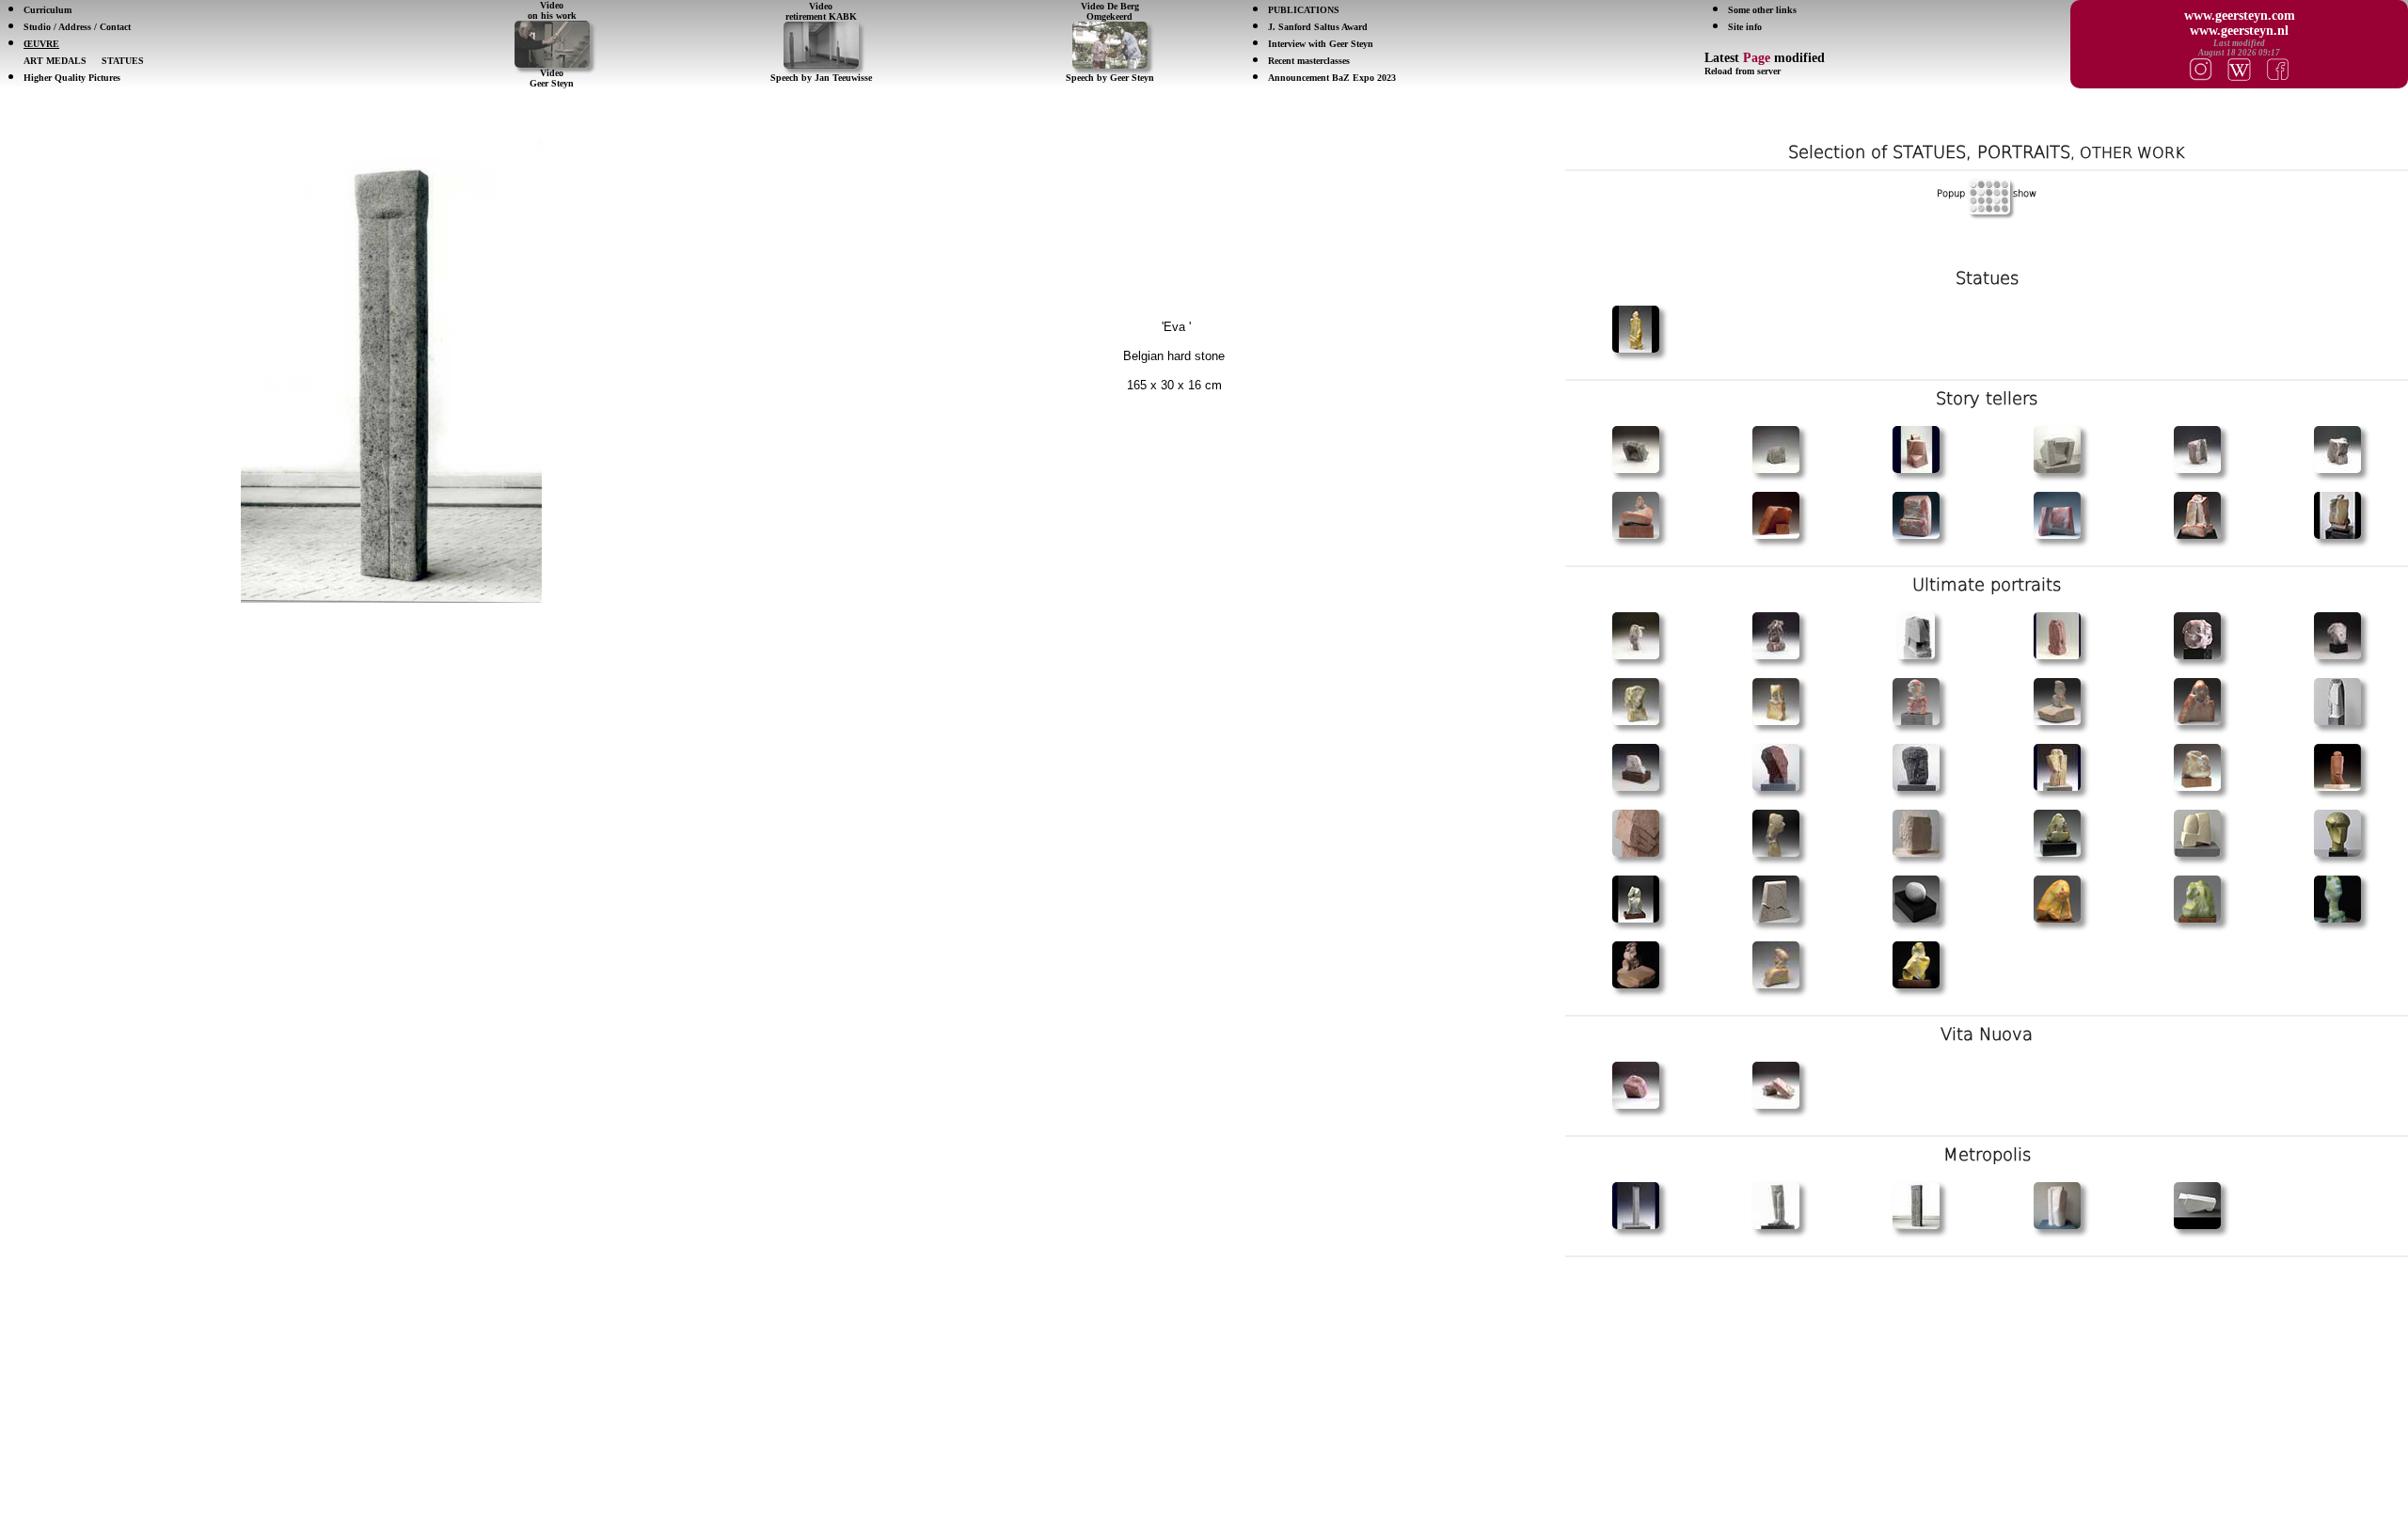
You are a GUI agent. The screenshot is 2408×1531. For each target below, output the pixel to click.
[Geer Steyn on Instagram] (2201, 67)
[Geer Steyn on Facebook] (2278, 67)
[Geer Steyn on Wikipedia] (2239, 67)
